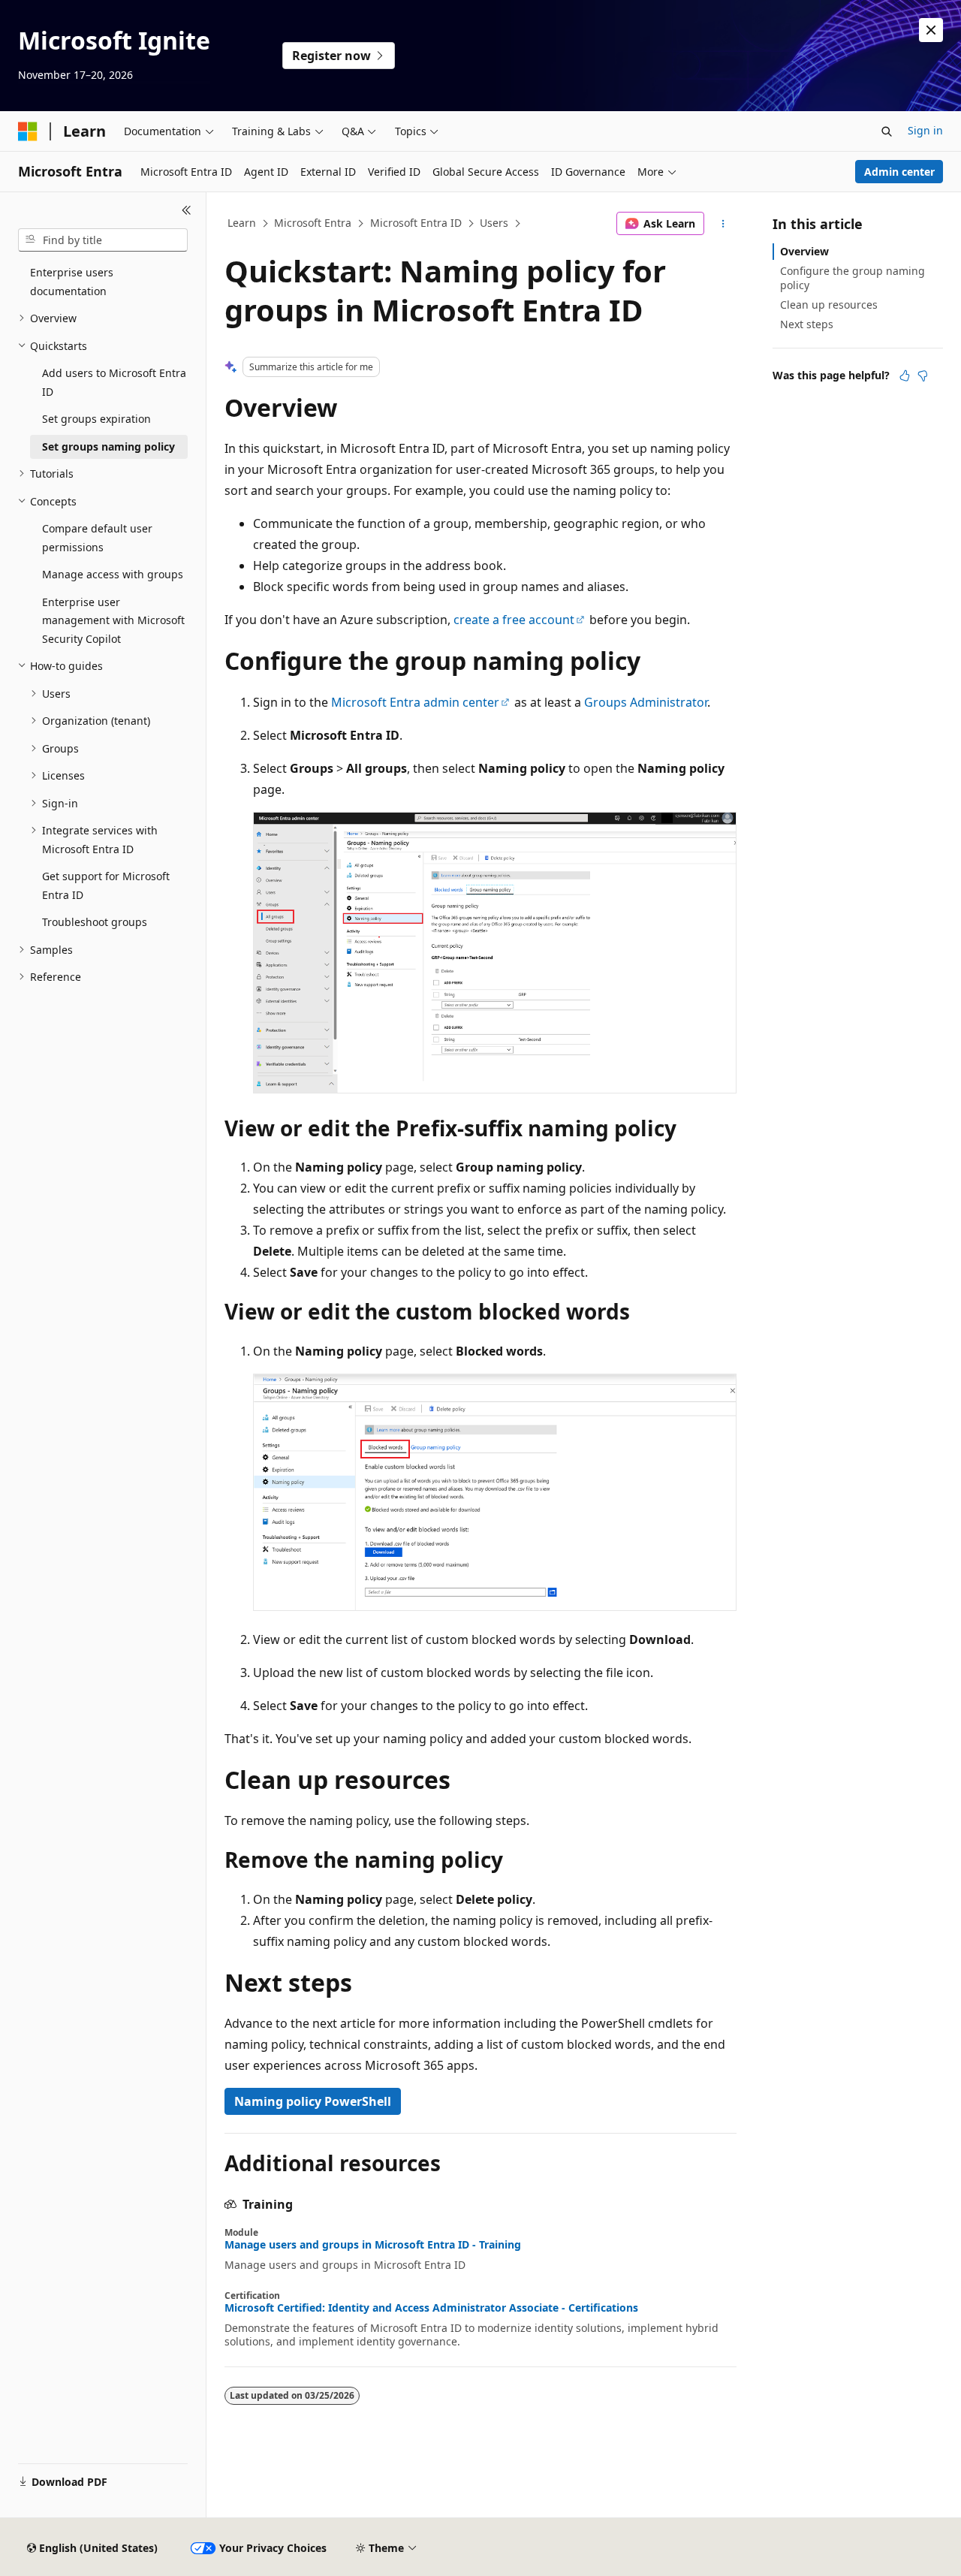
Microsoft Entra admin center (415, 702)
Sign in (925, 130)
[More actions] (723, 224)
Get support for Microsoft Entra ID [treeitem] (106, 885)
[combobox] (103, 240)
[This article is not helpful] (923, 376)
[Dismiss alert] (931, 30)
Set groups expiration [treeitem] (96, 419)
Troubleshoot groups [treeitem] (95, 922)
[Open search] (887, 131)
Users (494, 223)
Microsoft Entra (313, 223)
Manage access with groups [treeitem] (113, 574)
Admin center (899, 172)
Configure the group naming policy (853, 278)
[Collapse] (187, 210)
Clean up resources (829, 305)
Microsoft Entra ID (416, 223)
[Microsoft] (28, 131)
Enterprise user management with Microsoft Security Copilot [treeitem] (113, 620)
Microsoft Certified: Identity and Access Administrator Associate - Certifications (431, 2308)
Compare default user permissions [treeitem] (97, 538)
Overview (804, 251)
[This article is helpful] (905, 376)
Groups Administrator (646, 702)
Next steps (807, 324)
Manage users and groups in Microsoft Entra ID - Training (373, 2245)
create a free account (514, 620)
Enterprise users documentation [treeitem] (72, 282)
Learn (242, 223)
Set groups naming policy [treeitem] (108, 446)
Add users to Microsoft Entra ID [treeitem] (114, 382)
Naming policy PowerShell (313, 2101)
